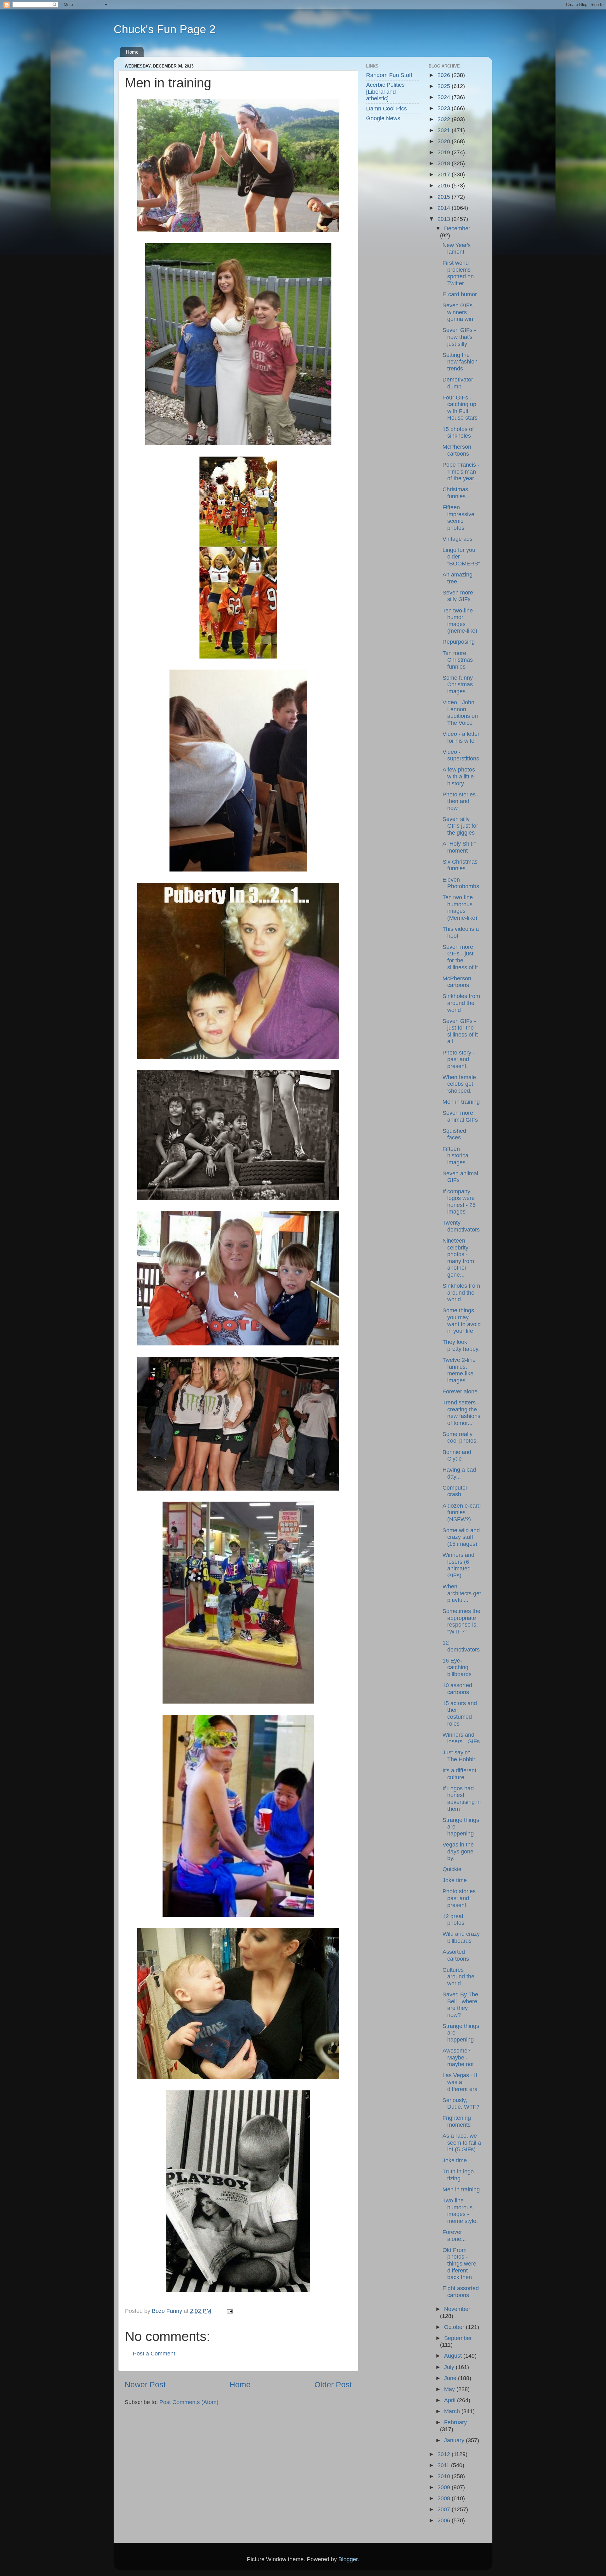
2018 (445, 163)
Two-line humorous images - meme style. (460, 2211)
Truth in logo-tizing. (459, 2175)
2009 (445, 2487)
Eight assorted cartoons (461, 2292)
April (451, 2400)
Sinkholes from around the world (461, 1003)
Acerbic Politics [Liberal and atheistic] (385, 92)
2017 (445, 174)
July (450, 2367)
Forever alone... (454, 2236)
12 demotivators (461, 1646)
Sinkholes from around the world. (461, 1293)
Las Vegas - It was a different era (460, 2082)
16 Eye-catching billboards (457, 1667)
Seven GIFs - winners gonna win (459, 312)
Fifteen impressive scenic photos (458, 518)
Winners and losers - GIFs (461, 1738)
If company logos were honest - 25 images (459, 1202)
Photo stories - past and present (461, 1898)
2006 (445, 2520)
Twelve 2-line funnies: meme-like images (459, 1370)
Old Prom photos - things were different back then (459, 2264)
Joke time (455, 1880)
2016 (445, 186)
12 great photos (453, 1920)
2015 (445, 197)
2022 (445, 119)
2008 (445, 2498)
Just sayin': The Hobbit (459, 1756)
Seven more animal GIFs (460, 1116)
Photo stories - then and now (461, 801)
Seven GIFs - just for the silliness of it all (460, 1031)
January (455, 2440)
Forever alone (460, 1391)
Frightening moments (457, 2121)
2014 (445, 208)
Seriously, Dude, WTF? (461, 2104)
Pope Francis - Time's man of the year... (461, 472)
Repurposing (459, 642)
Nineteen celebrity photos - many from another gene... (458, 1258)
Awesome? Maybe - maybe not (458, 2057)
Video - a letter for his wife (461, 737)
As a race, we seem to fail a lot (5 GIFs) (462, 2143)
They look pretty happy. (461, 1345)
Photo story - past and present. (459, 1059)
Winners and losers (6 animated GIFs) (458, 1565)
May (450, 2389)
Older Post (333, 2384)
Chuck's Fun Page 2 (165, 29)
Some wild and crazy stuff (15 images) (461, 1537)
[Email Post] (229, 2311)
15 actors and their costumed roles (460, 1713)
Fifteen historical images (456, 1156)
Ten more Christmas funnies (458, 660)
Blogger (348, 2559)
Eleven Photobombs (461, 883)
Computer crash (455, 1491)
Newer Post (145, 2384)
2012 (445, 2454)
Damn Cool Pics (386, 109)
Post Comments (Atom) (189, 2402)
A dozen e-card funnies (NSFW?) (462, 1513)
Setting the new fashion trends (460, 362)
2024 (445, 97)
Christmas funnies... (456, 493)
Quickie (452, 1869)
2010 (445, 2476)
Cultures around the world (458, 1977)
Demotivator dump (458, 383)
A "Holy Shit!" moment (459, 847)
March (453, 2411)
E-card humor (460, 294)
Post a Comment (154, 2354)
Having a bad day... (459, 1473)
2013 (445, 219)
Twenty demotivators (461, 1226)
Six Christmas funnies (460, 865)
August (454, 2356)
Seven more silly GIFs (458, 596)
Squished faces (454, 1134)
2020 (445, 141)
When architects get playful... (462, 1593)
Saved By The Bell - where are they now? (460, 2005)
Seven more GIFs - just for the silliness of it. (461, 957)
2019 (445, 152)
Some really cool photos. (460, 1438)
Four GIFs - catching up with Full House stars (460, 408)
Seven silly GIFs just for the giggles (460, 826)
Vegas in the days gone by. (458, 1851)
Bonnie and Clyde (457, 1456)
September (458, 2338)
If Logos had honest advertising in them (462, 1799)
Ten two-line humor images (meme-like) (460, 621)
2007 (445, 2509)
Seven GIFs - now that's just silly (459, 337)
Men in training (461, 1102)
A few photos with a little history (459, 776)
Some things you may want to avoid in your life (462, 1321)
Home (132, 52)
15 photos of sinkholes (458, 433)
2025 (445, 86)
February (455, 2422)
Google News (383, 118)
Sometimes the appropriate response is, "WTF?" (461, 1621)
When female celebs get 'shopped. (459, 1084)
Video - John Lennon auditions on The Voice (460, 713)
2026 (445, 75)
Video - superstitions (461, 755)
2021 (445, 130)
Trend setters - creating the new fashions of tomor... (461, 1413)
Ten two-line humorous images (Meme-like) (460, 908)
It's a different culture (459, 1774)
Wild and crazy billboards (461, 1937)
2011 (444, 2465)
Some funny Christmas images (458, 685)
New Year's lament (457, 249)
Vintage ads (457, 539)
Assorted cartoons (456, 1955)
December (457, 228)
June (451, 2378)
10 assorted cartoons (457, 1689)
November (457, 2309)
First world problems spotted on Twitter (458, 273)
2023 (445, 108)
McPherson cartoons (457, 450)
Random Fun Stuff (389, 75)
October (455, 2327)
